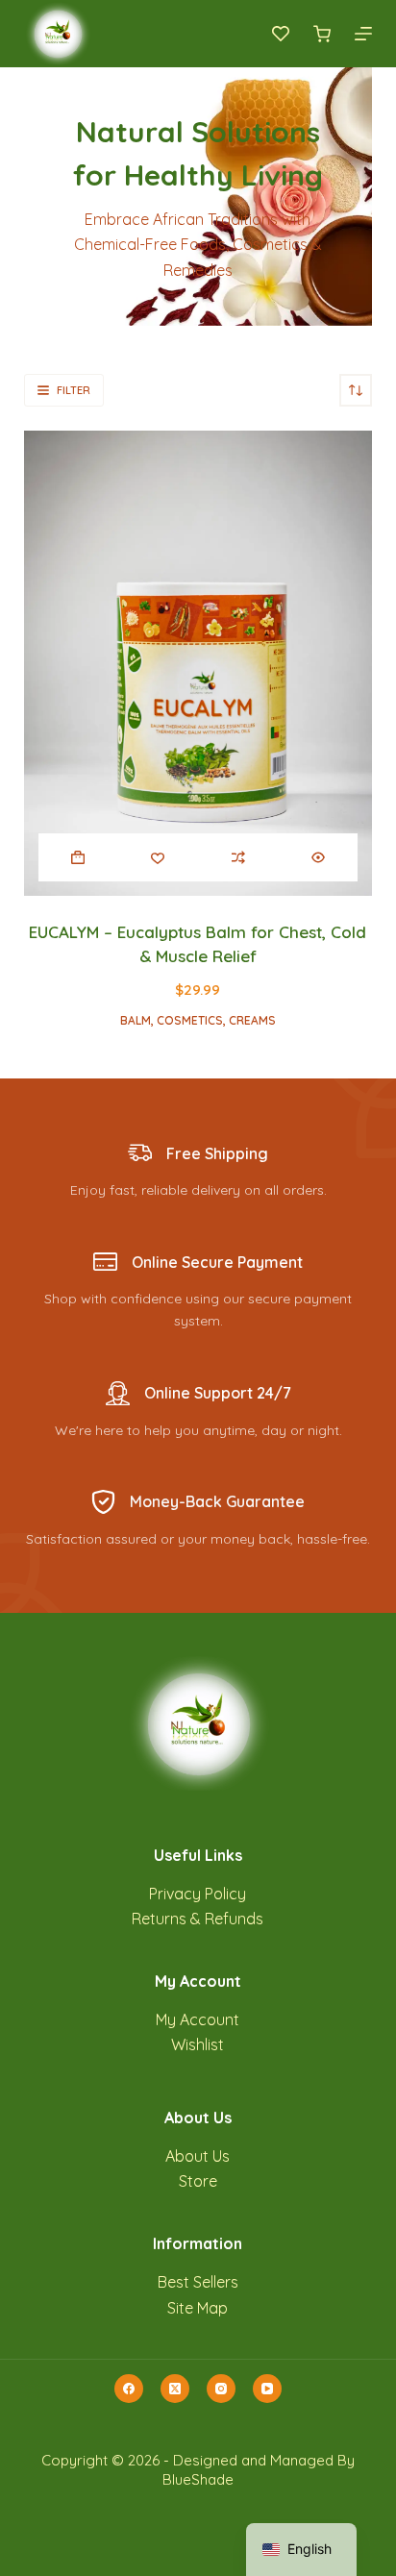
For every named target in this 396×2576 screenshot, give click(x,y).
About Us (198, 2156)
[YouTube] (267, 2389)
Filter (74, 390)
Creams (252, 1020)
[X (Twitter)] (175, 2389)
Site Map (198, 2308)
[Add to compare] (238, 857)
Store (198, 2181)
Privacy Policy (198, 1894)
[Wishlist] (281, 34)
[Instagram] (221, 2389)
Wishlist (198, 2044)
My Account (198, 2019)
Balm (136, 1020)
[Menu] (363, 34)
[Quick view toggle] (318, 857)
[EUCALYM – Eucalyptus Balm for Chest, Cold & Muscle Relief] (198, 663)
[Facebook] (129, 2389)
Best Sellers (198, 2282)
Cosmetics (190, 1020)
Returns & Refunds (198, 1919)
